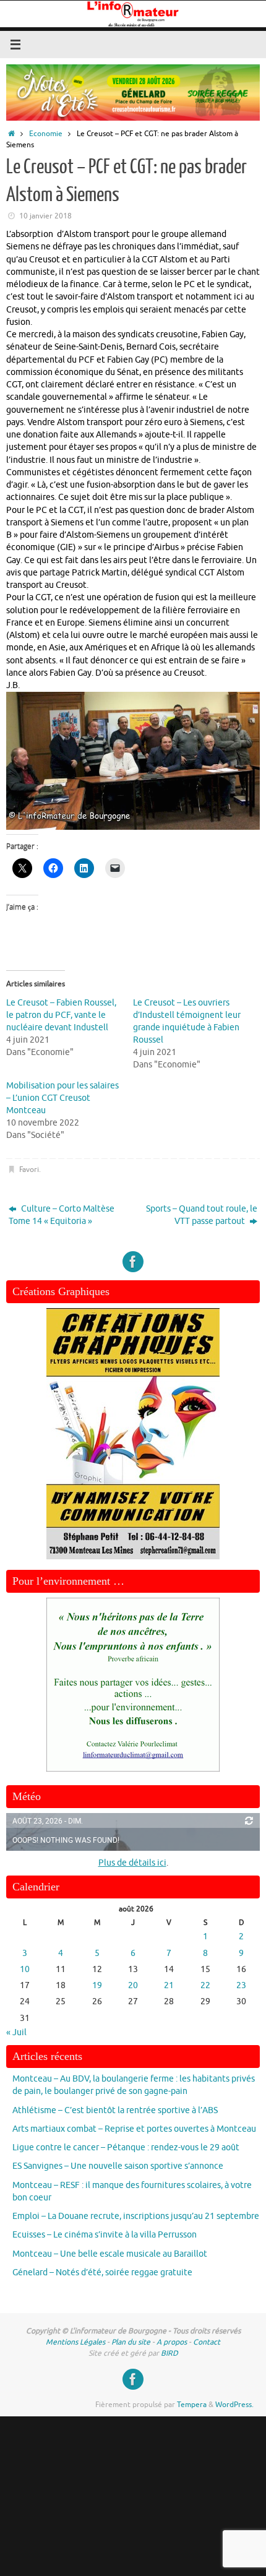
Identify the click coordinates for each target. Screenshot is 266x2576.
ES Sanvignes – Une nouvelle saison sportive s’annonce (118, 2166)
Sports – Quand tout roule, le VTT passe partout (202, 1215)
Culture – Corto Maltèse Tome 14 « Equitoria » (62, 1215)
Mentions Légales (75, 2342)
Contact (207, 2342)
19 (97, 1985)
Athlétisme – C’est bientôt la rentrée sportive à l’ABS (115, 2110)
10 (25, 1969)
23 (241, 1985)
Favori (29, 1170)
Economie (46, 134)
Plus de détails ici (132, 1863)
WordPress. (234, 2405)
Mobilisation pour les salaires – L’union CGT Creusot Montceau (62, 1098)
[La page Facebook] (133, 1262)
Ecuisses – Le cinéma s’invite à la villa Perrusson (105, 2235)
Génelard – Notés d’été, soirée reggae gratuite (102, 2272)
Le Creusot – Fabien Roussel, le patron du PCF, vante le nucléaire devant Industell (61, 1015)
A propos (172, 2342)
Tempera (192, 2405)
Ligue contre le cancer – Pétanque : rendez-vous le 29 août (126, 2147)
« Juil (16, 2032)
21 (169, 1985)
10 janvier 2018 (45, 216)
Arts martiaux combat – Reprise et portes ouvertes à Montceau (134, 2129)
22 (205, 1985)
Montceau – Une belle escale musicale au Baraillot (110, 2254)
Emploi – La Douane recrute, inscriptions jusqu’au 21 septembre (136, 2216)
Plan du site (131, 2342)
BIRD (169, 2353)
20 (133, 1985)
